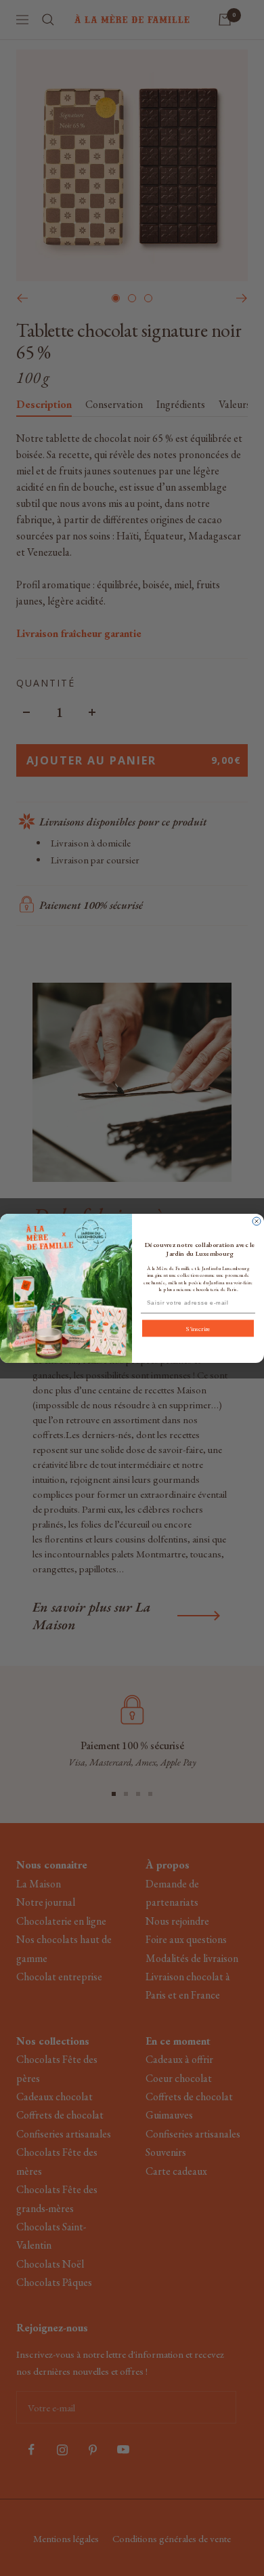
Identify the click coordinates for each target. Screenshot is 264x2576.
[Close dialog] (257, 1221)
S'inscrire (198, 1328)
